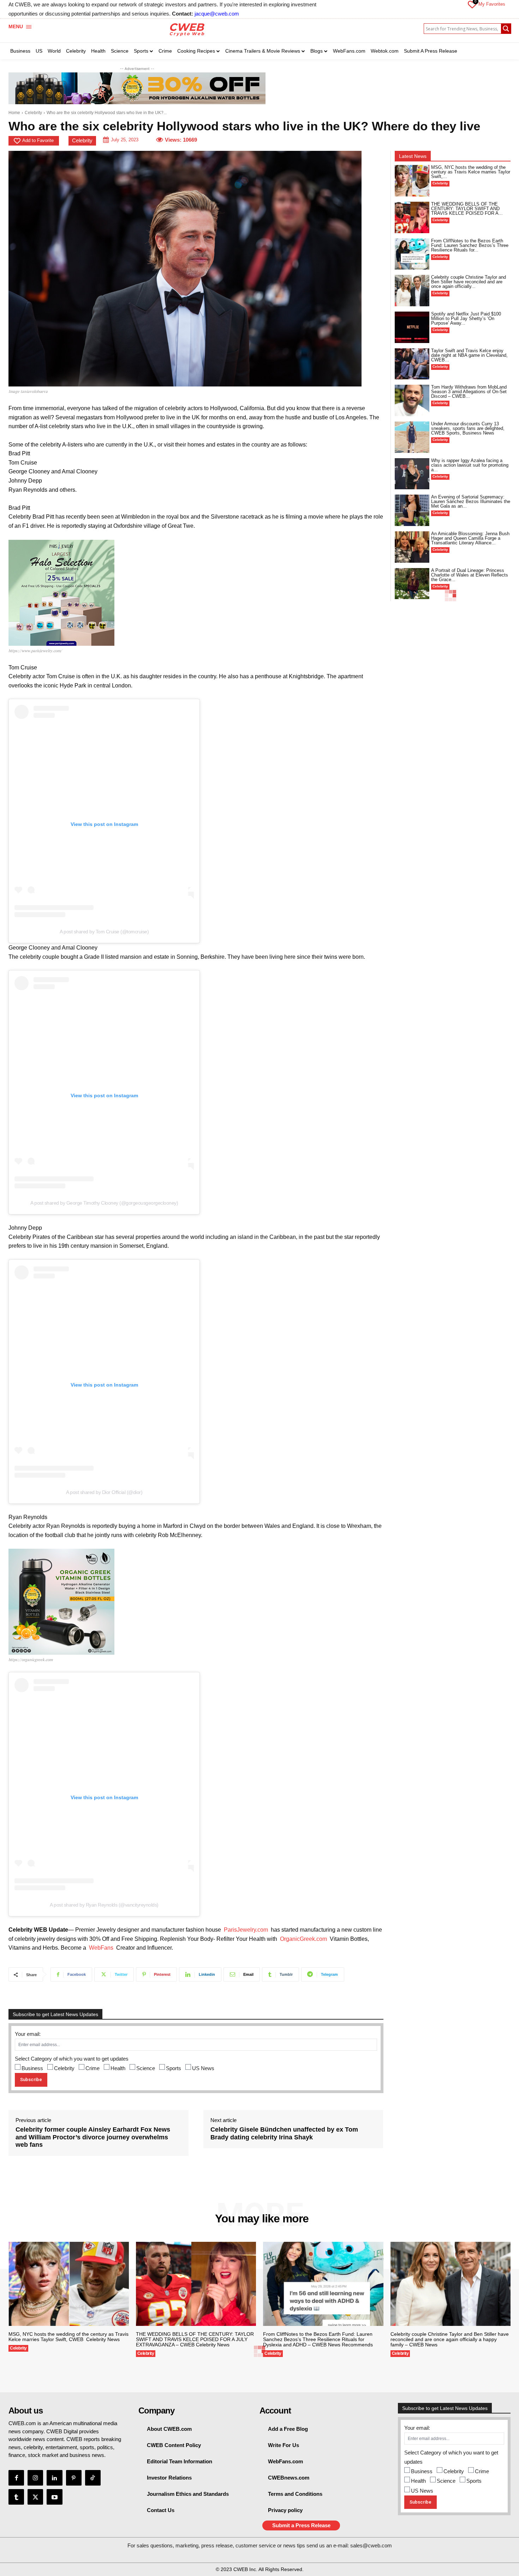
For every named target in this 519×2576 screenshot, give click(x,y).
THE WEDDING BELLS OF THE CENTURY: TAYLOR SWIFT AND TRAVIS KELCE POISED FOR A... (467, 209)
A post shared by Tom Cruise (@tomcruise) (104, 932)
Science (146, 2068)
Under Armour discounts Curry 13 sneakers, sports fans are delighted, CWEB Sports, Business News (468, 428)
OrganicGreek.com (303, 1939)
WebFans (101, 1948)
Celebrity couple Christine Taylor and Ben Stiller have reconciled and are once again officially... (469, 282)
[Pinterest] (74, 2478)
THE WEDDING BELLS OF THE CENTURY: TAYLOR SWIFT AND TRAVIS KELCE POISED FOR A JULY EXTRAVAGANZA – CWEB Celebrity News (195, 2339)
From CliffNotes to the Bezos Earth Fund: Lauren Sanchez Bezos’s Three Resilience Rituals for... (470, 245)
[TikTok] (93, 2478)
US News (203, 2068)
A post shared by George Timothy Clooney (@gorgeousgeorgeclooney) (104, 1203)
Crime (93, 2068)
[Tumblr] (16, 2497)
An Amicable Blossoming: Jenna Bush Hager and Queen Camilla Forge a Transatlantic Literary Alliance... (470, 538)
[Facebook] (16, 2478)
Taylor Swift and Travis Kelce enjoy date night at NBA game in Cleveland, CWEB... (469, 355)
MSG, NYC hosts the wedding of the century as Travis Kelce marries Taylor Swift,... (471, 172)
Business (32, 2068)
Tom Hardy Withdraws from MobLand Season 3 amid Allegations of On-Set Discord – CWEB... (469, 392)
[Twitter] (35, 2497)
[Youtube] (54, 2497)
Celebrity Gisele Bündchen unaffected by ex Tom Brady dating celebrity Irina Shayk (284, 2133)
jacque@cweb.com (217, 14)
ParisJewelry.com (246, 1930)
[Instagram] (35, 2478)
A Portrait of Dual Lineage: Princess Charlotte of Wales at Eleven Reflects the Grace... (470, 575)
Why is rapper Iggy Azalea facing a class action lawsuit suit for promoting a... (470, 465)
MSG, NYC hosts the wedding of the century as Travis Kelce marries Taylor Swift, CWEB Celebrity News (68, 2337)
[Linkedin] (54, 2478)
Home (14, 113)
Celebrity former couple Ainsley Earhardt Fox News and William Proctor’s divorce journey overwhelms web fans (93, 2137)
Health (118, 2068)
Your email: (28, 2034)
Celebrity (33, 113)
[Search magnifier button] (506, 29)
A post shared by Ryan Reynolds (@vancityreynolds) (104, 1905)
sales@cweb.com (371, 2545)
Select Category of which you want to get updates (72, 2059)
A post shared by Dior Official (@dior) (104, 1492)
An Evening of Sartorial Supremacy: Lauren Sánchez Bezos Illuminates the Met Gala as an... (471, 501)
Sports (174, 2068)
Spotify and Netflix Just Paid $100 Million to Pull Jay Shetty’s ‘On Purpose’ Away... (466, 318)
